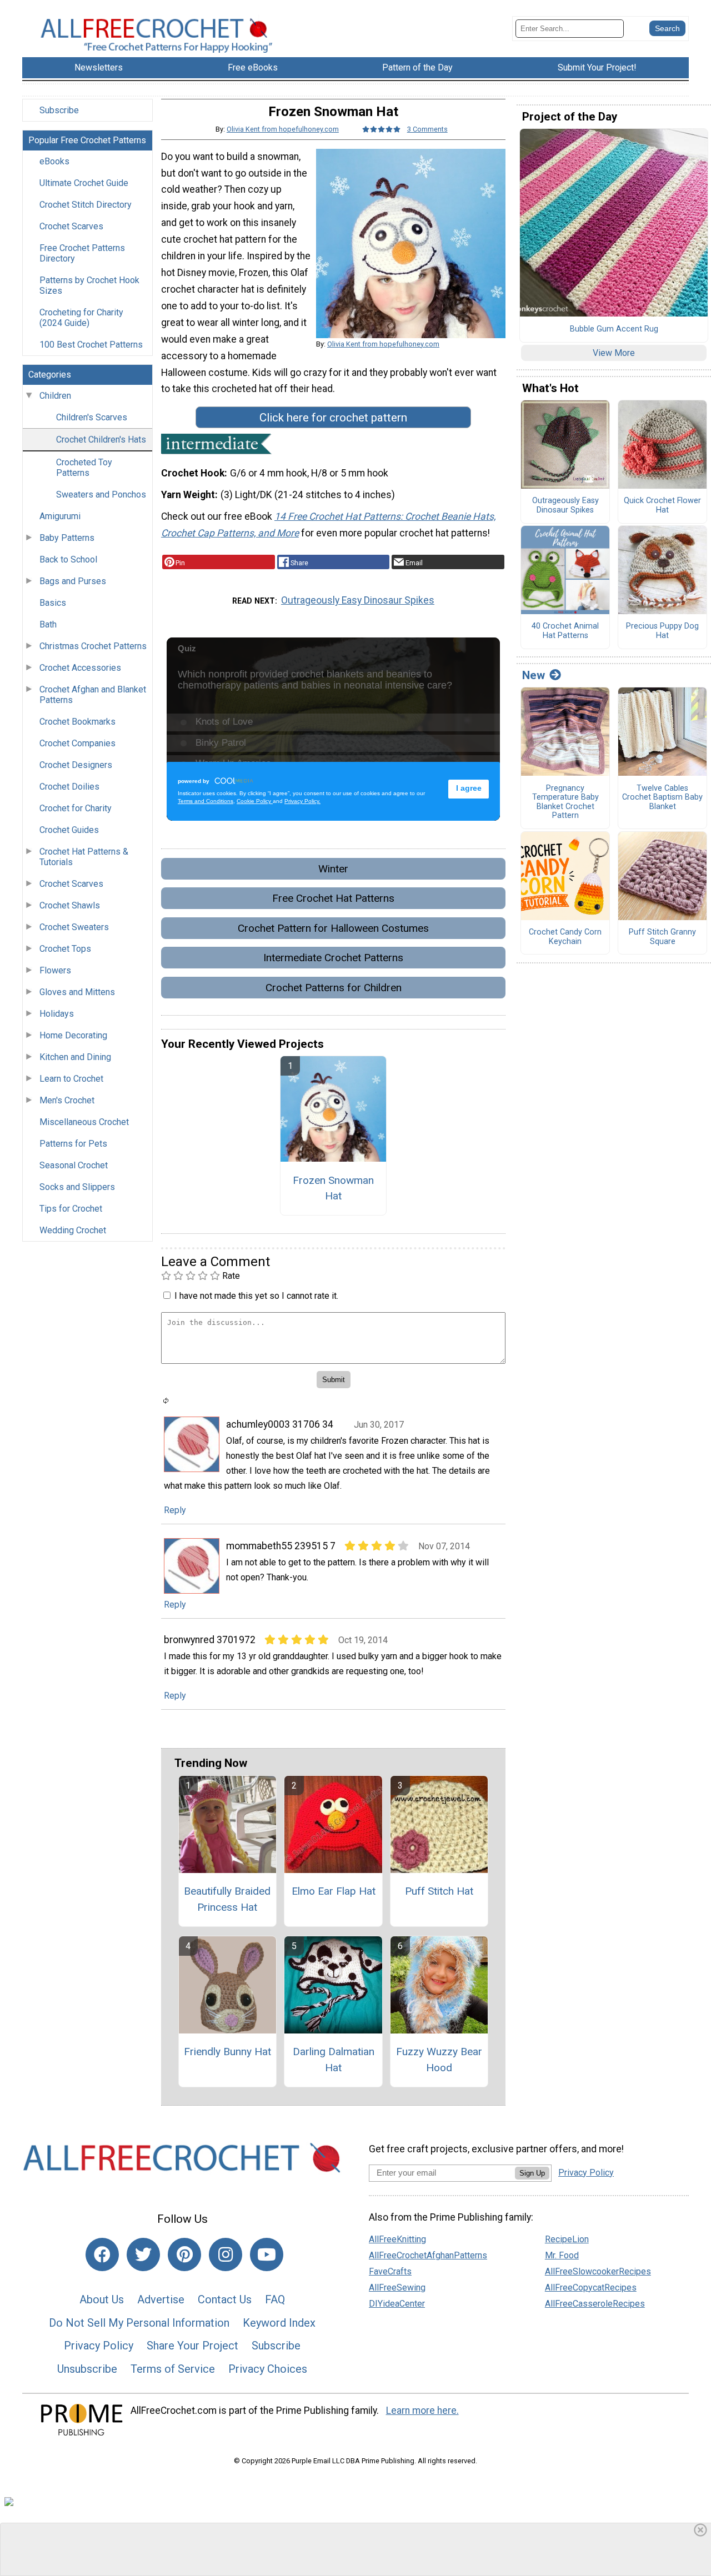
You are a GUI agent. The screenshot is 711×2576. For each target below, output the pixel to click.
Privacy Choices (268, 2369)
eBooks (54, 161)
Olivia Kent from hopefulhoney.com (283, 129)
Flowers (55, 970)
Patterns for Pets (73, 1144)
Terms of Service (173, 2369)
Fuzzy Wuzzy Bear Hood (439, 2060)
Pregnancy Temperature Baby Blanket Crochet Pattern (565, 802)
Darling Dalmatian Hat (334, 2060)
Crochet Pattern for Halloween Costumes (333, 928)
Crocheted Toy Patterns (84, 468)
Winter (333, 869)
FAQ (275, 2299)
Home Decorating (73, 1035)
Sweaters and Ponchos (101, 494)
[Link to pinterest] (184, 2254)
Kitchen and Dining (75, 1057)
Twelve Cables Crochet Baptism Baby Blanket (662, 798)
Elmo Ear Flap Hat (334, 1891)
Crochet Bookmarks (77, 722)
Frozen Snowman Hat (333, 1188)
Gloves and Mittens (77, 992)
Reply (175, 1510)
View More (614, 353)
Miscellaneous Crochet (84, 1122)
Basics (53, 603)
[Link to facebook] (102, 2254)
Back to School (68, 559)
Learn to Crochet (71, 1079)
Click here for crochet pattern (333, 418)
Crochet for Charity (76, 808)
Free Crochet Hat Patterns (333, 898)
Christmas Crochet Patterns (93, 646)
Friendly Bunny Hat (227, 2052)
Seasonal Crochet (74, 1165)
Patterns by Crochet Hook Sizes (89, 285)
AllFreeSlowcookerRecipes (598, 2271)
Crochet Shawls (70, 905)
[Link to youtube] (267, 2254)
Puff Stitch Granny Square (662, 937)
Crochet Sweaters (74, 927)
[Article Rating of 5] (382, 129)
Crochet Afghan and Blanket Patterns (93, 695)
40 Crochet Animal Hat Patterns (565, 631)
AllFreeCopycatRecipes (591, 2288)
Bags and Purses (73, 581)
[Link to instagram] (226, 2254)
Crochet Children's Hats (101, 440)
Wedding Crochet (73, 1230)
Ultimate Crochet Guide (84, 183)
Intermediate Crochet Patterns (333, 958)
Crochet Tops (65, 949)
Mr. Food (562, 2255)
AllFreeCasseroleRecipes (595, 2304)
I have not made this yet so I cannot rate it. (256, 1296)
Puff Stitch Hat (439, 1891)
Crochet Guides (69, 830)
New (534, 675)
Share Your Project (192, 2346)
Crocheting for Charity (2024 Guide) (81, 318)
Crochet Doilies (69, 787)
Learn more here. (422, 2411)
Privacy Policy (99, 2346)
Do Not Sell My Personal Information (139, 2323)
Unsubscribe (87, 2369)
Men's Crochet (67, 1100)
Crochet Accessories (80, 668)
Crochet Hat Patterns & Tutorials (84, 857)
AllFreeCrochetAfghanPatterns (428, 2255)
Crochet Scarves (71, 226)
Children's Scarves (92, 417)
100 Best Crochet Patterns (91, 345)
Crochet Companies (77, 743)
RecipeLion (567, 2239)
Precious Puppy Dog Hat (662, 631)
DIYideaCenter (397, 2304)
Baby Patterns (67, 538)
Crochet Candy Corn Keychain (565, 937)
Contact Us (225, 2299)
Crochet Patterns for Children (334, 988)
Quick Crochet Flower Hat (662, 506)
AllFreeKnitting (397, 2239)
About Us (102, 2299)
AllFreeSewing (397, 2288)
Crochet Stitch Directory (86, 205)
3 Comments (427, 129)
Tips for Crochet (71, 1209)
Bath (48, 624)
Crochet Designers (76, 765)
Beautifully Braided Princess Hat (227, 1899)
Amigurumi (60, 516)
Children (55, 396)
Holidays (57, 1014)
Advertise (161, 2299)
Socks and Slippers (77, 1187)
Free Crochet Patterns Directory (82, 253)
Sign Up (532, 2173)
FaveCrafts (390, 2271)
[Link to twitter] (143, 2254)
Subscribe (59, 110)
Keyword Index (279, 2323)
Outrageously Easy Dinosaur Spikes (358, 600)
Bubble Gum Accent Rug (614, 329)
